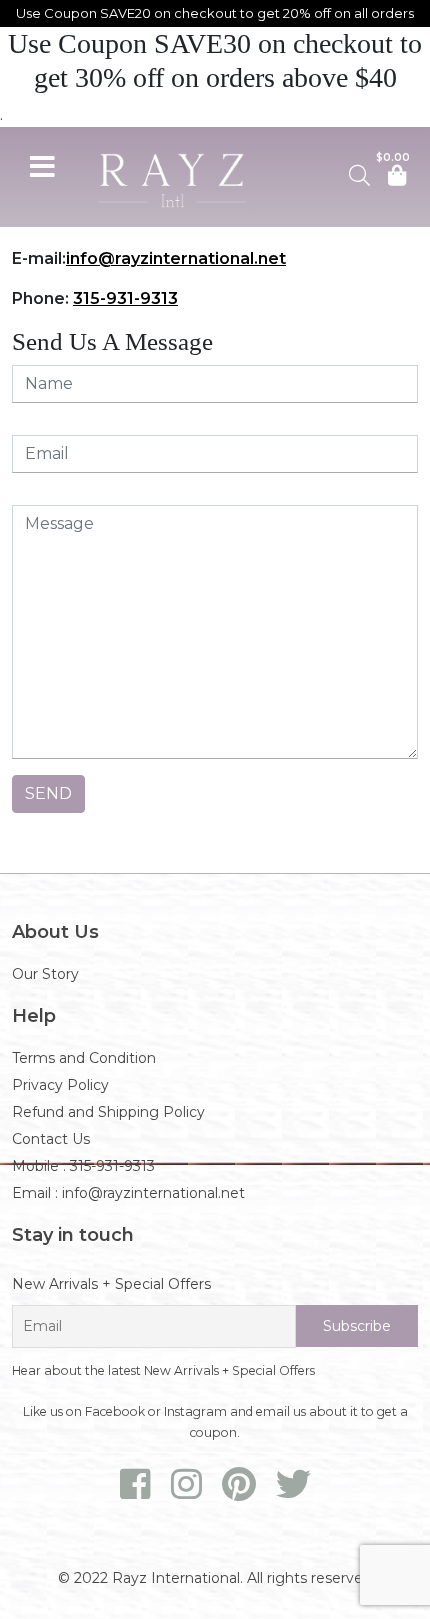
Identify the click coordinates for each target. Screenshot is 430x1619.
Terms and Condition (84, 1058)
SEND (48, 793)
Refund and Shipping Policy (108, 1112)
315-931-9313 (125, 298)
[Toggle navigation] (42, 164)
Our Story (45, 974)
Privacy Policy (60, 1085)
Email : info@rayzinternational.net (128, 1193)
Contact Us (51, 1139)
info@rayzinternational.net (176, 258)
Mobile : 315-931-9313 (83, 1166)
